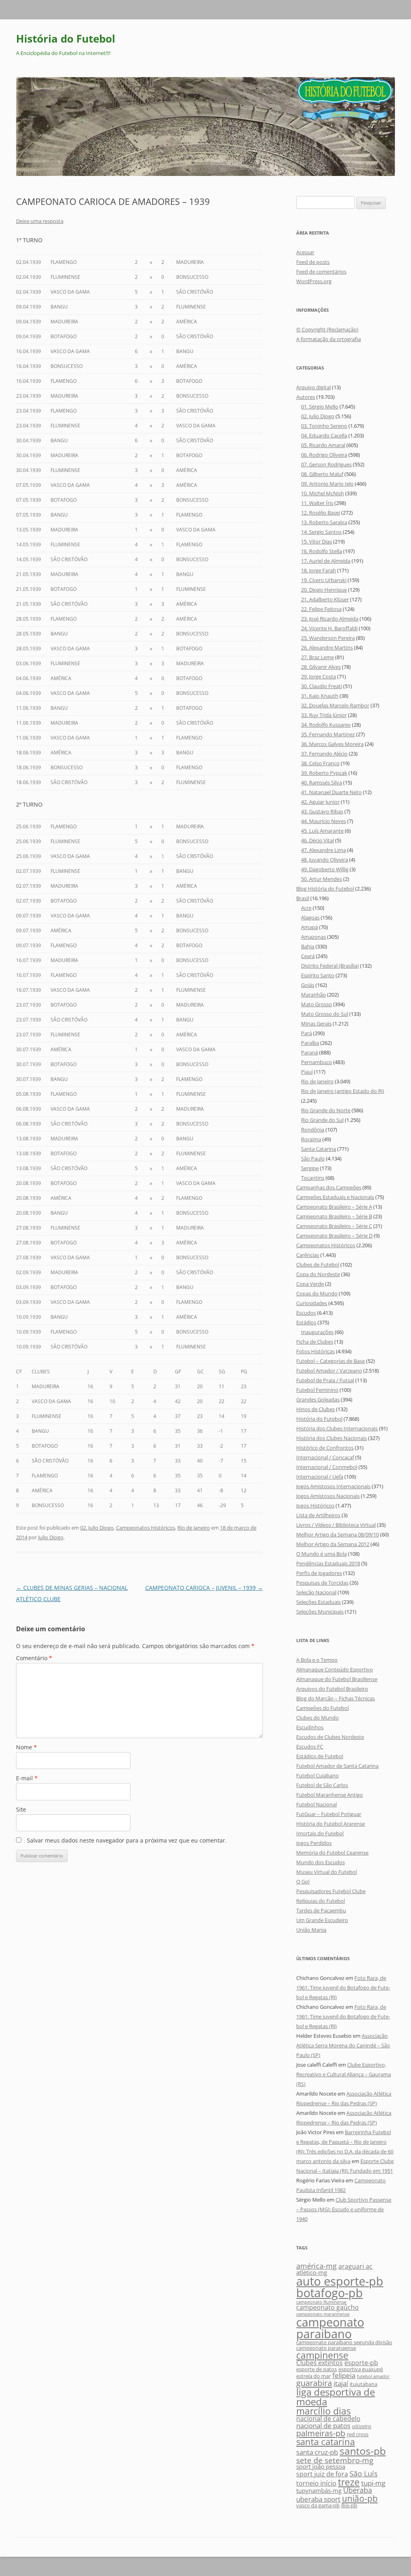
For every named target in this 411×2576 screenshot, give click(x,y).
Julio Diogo (51, 1537)
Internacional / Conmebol (327, 1467)
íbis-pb (349, 2505)
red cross (358, 2434)
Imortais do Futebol (320, 1833)
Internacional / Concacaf (325, 1457)
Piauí (307, 1072)
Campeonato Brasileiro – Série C (334, 1226)
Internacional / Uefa (320, 1477)
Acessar (305, 252)
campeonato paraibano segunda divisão (344, 2342)
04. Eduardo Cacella (324, 435)
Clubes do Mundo (317, 1718)
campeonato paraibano (330, 2328)
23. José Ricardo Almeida (330, 619)
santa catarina (326, 2441)
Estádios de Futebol (320, 1756)
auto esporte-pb (340, 2281)
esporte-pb (361, 2363)
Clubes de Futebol (318, 1265)
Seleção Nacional (316, 1592)
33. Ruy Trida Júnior (324, 715)
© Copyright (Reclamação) (327, 329)
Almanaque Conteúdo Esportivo (335, 1669)
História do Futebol (66, 39)
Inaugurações (317, 1332)
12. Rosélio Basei (320, 513)
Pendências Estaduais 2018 (328, 1563)
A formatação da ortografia (329, 339)
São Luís (364, 2473)
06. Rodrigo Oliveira (324, 455)
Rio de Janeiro (194, 1528)
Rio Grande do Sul (322, 1120)
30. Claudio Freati (321, 686)
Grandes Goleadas (318, 1399)
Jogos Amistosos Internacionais (333, 1486)
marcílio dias (324, 2411)
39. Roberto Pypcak (324, 773)
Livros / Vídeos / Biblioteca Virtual (336, 1525)
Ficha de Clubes (315, 1342)
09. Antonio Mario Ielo (327, 484)
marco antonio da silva (323, 2161)
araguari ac (355, 2266)
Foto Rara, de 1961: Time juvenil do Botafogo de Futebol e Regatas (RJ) (343, 1988)
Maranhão (313, 995)
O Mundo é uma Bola (321, 1554)
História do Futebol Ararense (331, 1824)
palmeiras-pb (321, 2433)
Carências (308, 1255)
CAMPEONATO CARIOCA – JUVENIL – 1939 (204, 1588)
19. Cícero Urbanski (324, 580)
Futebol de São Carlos (322, 1785)
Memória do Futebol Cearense (332, 1853)
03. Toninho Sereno (324, 426)
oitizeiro (362, 2426)
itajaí (341, 2383)
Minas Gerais (316, 1023)
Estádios (306, 1322)
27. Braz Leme (317, 657)
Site (21, 1809)
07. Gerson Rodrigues (326, 464)
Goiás (308, 985)
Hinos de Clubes (315, 1409)
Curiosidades (312, 1303)
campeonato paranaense (326, 2348)
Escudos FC (310, 1747)
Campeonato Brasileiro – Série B (334, 1216)
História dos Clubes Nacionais (332, 1438)
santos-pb (363, 2451)
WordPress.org (314, 281)
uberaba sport (318, 2499)
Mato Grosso (316, 1004)
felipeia (344, 2375)
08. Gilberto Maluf (322, 474)
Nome (26, 1747)
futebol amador (373, 2376)
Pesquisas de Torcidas (322, 1583)
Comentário (34, 1658)
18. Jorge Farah (318, 570)
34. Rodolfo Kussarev (326, 725)
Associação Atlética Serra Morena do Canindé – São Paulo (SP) (343, 2045)
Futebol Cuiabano (317, 1775)
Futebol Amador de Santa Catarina (337, 1766)
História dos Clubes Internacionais (337, 1428)
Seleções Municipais (320, 1612)
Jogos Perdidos (314, 1843)
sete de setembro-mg (335, 2460)
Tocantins (313, 1178)
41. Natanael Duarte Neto (331, 792)
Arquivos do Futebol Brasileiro (332, 1689)
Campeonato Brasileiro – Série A (334, 1207)
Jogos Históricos (315, 1506)
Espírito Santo (318, 975)
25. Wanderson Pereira (328, 638)
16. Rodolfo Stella (321, 551)
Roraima (311, 1139)
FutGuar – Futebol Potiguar (329, 1814)
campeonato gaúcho (328, 2307)
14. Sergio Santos (321, 532)
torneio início (316, 2483)
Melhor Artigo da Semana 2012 (333, 1544)
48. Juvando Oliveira (325, 860)
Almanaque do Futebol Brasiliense (337, 1679)
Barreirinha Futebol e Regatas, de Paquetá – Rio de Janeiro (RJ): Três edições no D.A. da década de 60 (345, 2142)
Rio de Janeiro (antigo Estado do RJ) (343, 1091)
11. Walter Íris (317, 503)
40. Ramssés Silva (321, 782)
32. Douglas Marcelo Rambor (335, 705)
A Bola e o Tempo (317, 1660)
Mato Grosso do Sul (325, 1014)
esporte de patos (316, 2369)
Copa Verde (310, 1284)
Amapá (309, 927)
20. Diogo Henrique (324, 590)
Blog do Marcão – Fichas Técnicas (336, 1698)
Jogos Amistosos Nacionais (328, 1496)
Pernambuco (316, 1062)
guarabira (314, 2383)
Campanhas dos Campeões (329, 1187)
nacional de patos (323, 2426)
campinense (322, 2355)
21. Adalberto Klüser (325, 599)
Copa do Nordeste (318, 1274)
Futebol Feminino (317, 1390)
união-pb (360, 2498)
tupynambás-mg (319, 2491)
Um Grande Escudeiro (322, 1920)
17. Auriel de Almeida (326, 561)
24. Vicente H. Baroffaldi (329, 628)
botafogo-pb (330, 2293)
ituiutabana (363, 2384)
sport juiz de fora (322, 2474)
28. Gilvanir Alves (321, 667)
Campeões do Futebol (322, 1708)
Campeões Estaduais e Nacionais (335, 1197)
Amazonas (313, 937)
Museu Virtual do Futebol (327, 1872)
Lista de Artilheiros (318, 1515)
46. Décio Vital (317, 840)
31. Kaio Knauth (320, 696)
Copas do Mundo (317, 1293)
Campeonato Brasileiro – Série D (334, 1236)
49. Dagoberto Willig (325, 869)
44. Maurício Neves (324, 821)
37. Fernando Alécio (324, 754)
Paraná (309, 1052)
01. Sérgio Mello (320, 407)
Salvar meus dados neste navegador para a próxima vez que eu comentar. (127, 1840)
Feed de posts (313, 262)
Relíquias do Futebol (320, 1901)
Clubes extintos (319, 2363)
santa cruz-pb (317, 2452)
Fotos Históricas (315, 1351)
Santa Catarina (318, 1149)
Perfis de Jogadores (319, 1573)
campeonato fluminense (321, 2302)
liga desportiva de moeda (336, 2397)
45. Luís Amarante (322, 831)
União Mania (311, 1930)
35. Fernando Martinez (328, 734)
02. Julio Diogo (97, 1528)
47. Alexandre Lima (324, 850)
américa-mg (316, 2266)
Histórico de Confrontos (325, 1448)
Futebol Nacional (316, 1804)
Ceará (308, 956)
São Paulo (313, 1158)
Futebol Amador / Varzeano (329, 1371)
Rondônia (313, 1130)
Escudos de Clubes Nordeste (330, 1737)
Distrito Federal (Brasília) (330, 966)
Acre (306, 908)
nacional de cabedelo (328, 2419)
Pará (306, 1033)
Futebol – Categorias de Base (331, 1361)
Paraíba (310, 1043)
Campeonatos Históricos (145, 1528)
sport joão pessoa (321, 2467)
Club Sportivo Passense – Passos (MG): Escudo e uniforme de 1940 (344, 2209)
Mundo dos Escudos (320, 1862)
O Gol (303, 1881)
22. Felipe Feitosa (321, 609)
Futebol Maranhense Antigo (330, 1795)
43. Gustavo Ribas (322, 811)
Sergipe (310, 1168)
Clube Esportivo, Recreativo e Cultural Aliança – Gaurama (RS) (344, 2074)
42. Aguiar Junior (320, 802)
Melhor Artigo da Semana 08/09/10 (338, 1534)
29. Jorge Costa (318, 676)
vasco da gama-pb (318, 2505)
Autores (306, 397)
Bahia (308, 946)
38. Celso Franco (320, 763)
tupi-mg (373, 2483)
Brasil (303, 898)
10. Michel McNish (322, 493)
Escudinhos (310, 1727)
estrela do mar (313, 2376)
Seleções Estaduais (318, 1602)
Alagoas (310, 917)
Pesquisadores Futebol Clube (331, 1891)
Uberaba (358, 2490)
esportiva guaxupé (361, 2369)
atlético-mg (312, 2273)
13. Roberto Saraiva (324, 522)
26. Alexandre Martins (327, 648)
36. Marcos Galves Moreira (332, 744)
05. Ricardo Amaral (323, 445)
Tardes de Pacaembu (321, 1910)
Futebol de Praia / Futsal (325, 1380)
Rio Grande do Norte (326, 1110)
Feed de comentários (321, 272)
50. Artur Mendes (321, 879)
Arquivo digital (313, 387)
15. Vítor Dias (316, 541)
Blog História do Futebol (325, 889)
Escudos (306, 1313)
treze (349, 2482)
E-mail (27, 1778)
